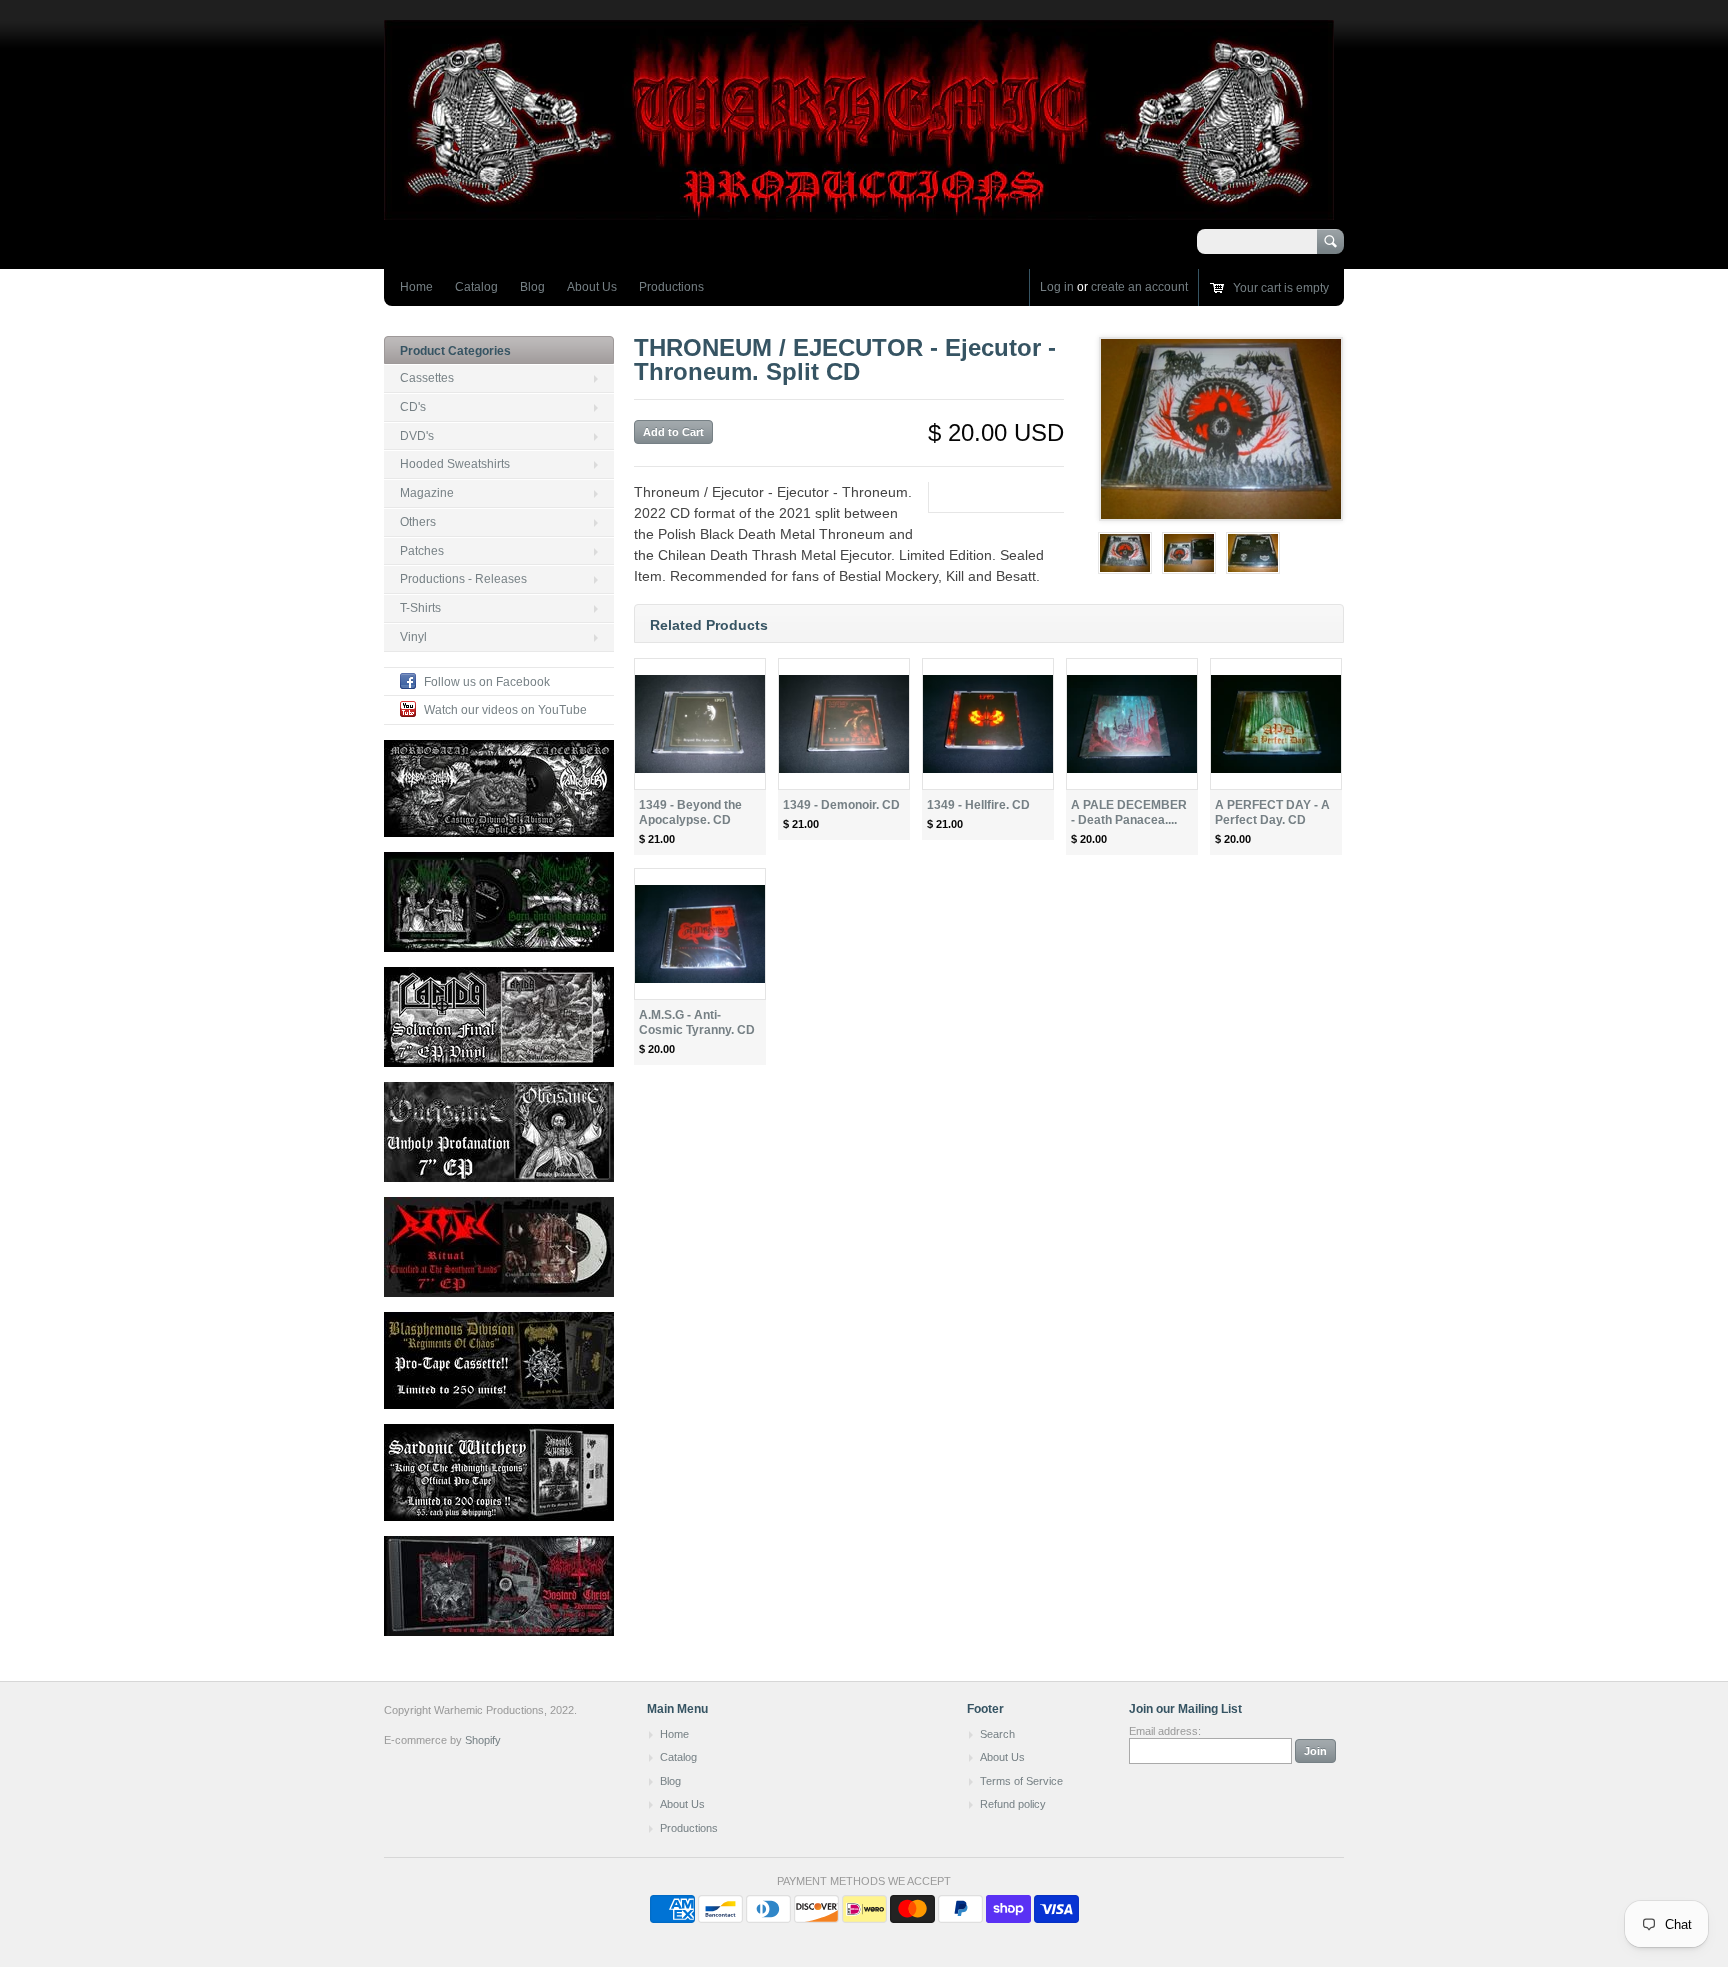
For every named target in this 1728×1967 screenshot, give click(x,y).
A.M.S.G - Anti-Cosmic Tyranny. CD (697, 1022)
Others (418, 522)
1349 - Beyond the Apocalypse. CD (690, 812)
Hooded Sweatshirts (455, 464)
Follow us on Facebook (487, 682)
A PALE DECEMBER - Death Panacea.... (1129, 812)
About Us (592, 287)
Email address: (1165, 1731)
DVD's (417, 436)
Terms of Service (1021, 1781)
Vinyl (413, 637)
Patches (422, 551)
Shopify (483, 1740)
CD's (413, 407)
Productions (671, 287)
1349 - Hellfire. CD (978, 805)
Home (416, 287)
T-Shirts (420, 608)
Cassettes (427, 378)
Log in (1057, 287)
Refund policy (1013, 1804)
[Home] (859, 210)
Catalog (476, 287)
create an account (1139, 287)
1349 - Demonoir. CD (841, 805)
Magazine (427, 493)
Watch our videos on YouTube (505, 710)
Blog (532, 287)
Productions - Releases (463, 579)
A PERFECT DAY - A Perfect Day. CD (1272, 812)
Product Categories (455, 351)
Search (997, 1734)
